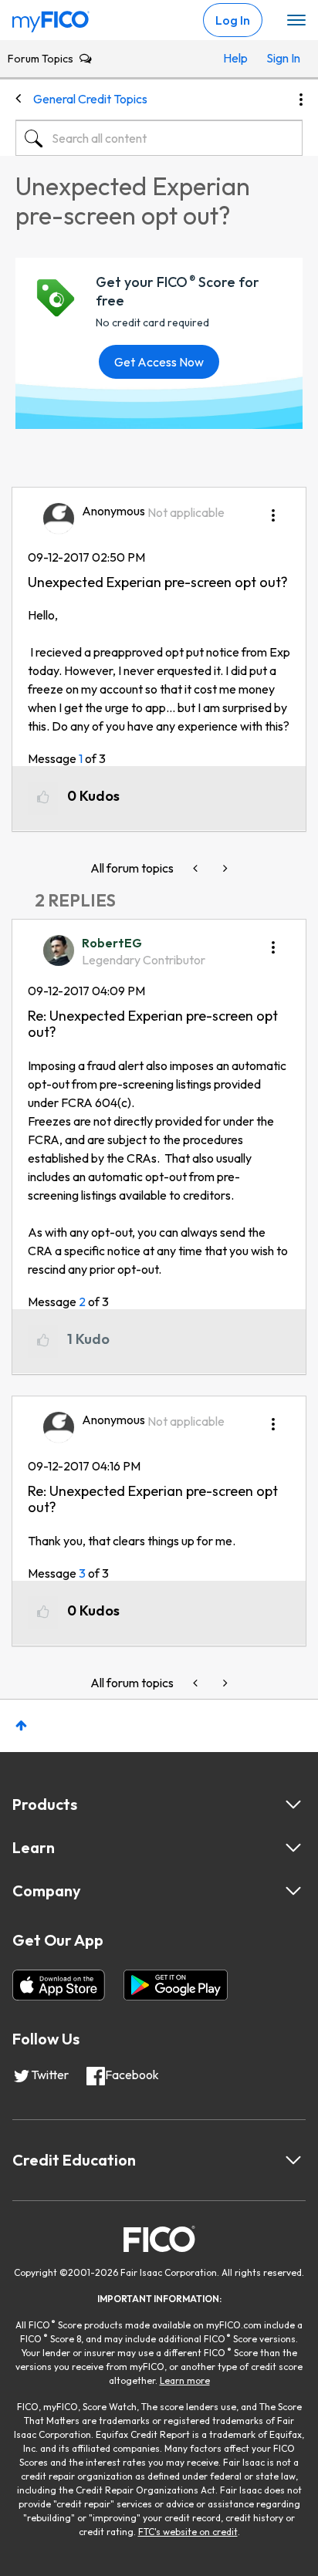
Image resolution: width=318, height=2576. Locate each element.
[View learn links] (293, 1848)
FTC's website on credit (188, 2532)
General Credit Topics (90, 99)
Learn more (185, 2380)
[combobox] (159, 138)
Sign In (281, 58)
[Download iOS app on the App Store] (59, 1985)
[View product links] (293, 1805)
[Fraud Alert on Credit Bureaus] (197, 868)
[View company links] (293, 1891)
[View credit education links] (293, 2160)
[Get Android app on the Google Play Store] (176, 1985)
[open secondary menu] (296, 21)
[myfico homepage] (51, 18)
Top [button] (21, 1725)
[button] (273, 510)
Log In (233, 20)
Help (235, 58)
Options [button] (301, 100)
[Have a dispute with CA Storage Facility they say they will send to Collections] (224, 868)
